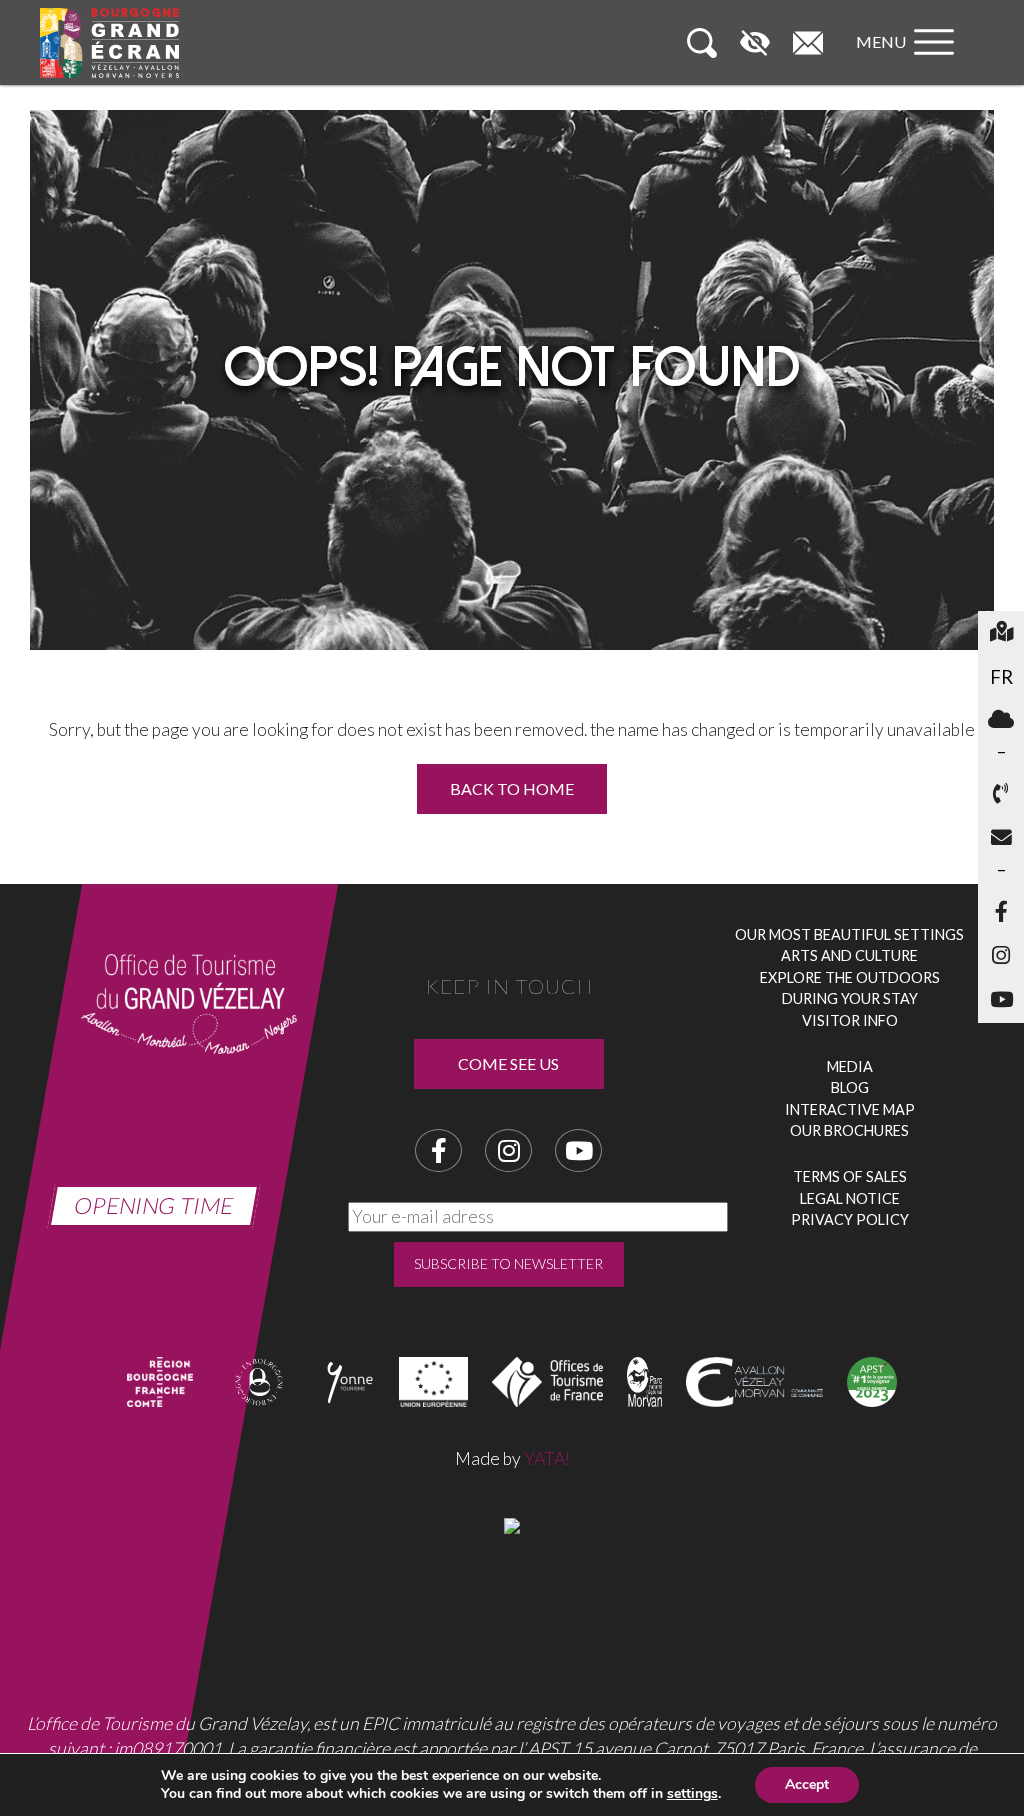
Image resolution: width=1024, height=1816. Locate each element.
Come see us (508, 1063)
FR (1001, 677)
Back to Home (512, 788)
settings (692, 1794)
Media (850, 1066)
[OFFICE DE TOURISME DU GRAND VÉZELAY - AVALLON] (512, 1523)
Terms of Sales (850, 1176)
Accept (807, 1784)
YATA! (547, 1458)
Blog (850, 1087)
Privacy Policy (850, 1219)
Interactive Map (850, 1109)
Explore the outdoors (850, 977)
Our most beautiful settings (849, 934)
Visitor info (850, 1020)
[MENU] (910, 61)
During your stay (850, 998)
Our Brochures (849, 1130)
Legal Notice (850, 1198)
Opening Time (154, 1205)
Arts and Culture (849, 955)
